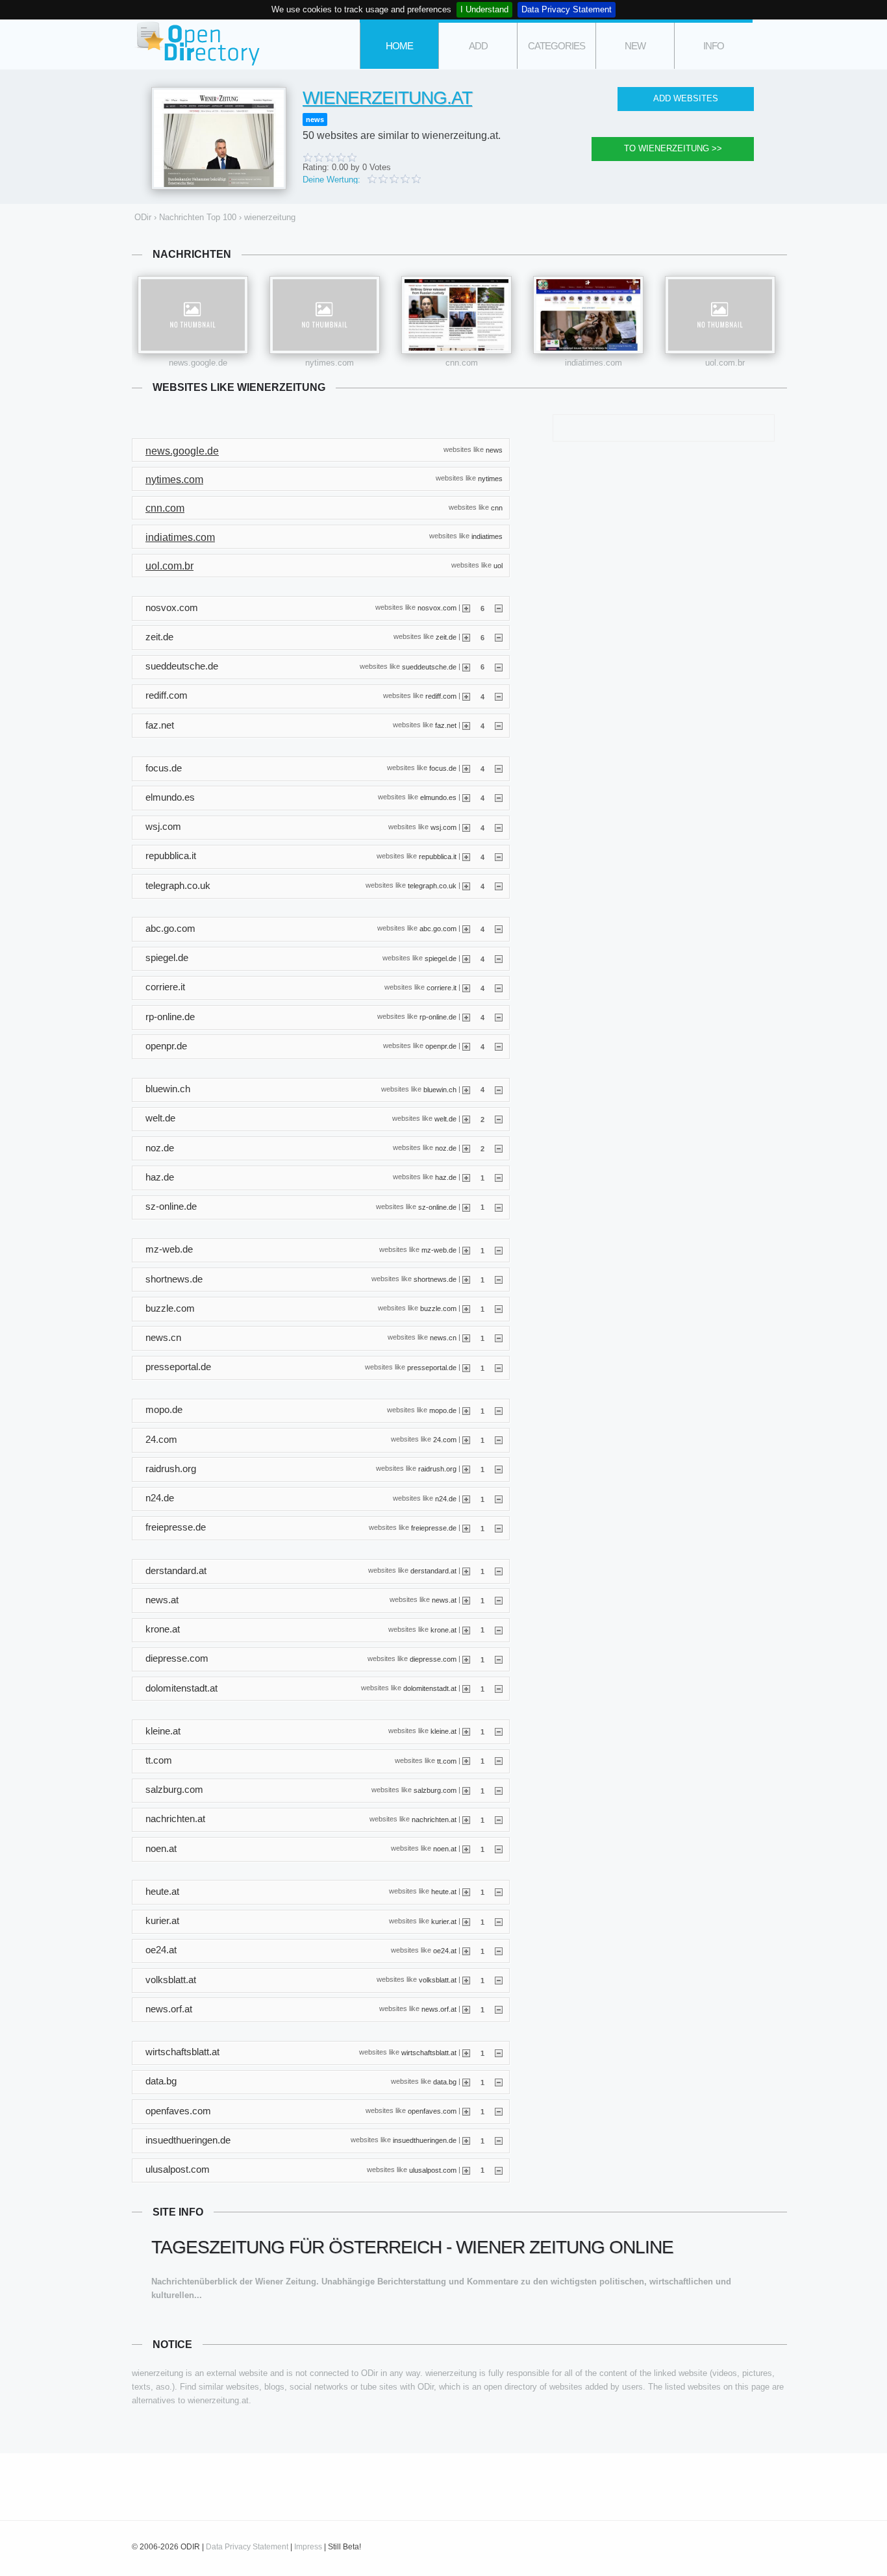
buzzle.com (438, 1308)
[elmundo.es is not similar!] (499, 797)
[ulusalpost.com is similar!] (466, 2170)
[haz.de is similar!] (466, 1177)
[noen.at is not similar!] (499, 1849)
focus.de (443, 768)
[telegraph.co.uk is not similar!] (499, 886)
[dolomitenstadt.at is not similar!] (499, 1688)
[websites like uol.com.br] (720, 315)
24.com (445, 1440)
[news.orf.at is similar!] (466, 2009)
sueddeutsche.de (429, 666)
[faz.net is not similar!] (499, 725)
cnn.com (462, 363)
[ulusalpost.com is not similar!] (499, 2170)
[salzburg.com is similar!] (466, 1790)
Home (399, 46)
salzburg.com (435, 1790)
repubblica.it (438, 857)
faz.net (446, 725)
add (478, 46)
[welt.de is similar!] (466, 1119)
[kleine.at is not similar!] (499, 1731)
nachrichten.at (434, 1819)
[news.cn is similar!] (466, 1338)
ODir (197, 44)
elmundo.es (438, 797)
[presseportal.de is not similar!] (499, 1368)
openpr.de (441, 1046)
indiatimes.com (593, 363)
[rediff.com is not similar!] (499, 696)
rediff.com (441, 695)
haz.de (446, 1177)
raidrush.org (437, 1469)
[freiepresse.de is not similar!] (499, 1528)
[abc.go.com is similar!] (466, 929)
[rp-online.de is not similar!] (499, 1017)
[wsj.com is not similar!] (499, 827)
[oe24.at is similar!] (466, 1951)
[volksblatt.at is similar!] (466, 1980)
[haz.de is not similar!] (499, 1177)
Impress (308, 2547)
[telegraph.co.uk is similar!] (466, 886)
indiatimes (487, 536)
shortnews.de (435, 1279)
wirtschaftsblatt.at (429, 2052)
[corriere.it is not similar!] (499, 988)
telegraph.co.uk (432, 886)
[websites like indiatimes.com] (588, 315)
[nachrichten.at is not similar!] (499, 1819)
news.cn (443, 1338)
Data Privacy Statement (567, 9)
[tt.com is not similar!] (499, 1760)
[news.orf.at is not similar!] (499, 2009)
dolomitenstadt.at (430, 1688)
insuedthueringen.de (425, 2140)
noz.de (446, 1148)
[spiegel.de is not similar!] (499, 958)
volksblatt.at (438, 1980)
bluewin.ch (440, 1089)
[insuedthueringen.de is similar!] (466, 2140)
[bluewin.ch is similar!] (466, 1089)
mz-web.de (439, 1249)
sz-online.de (437, 1207)
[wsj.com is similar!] (466, 827)
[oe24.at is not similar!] (499, 1951)
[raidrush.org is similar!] (466, 1469)
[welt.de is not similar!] (499, 1119)
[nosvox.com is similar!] (466, 608)
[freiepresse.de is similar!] (466, 1528)
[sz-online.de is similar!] (466, 1207)
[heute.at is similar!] (466, 1892)
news (315, 119)
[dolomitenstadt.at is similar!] (466, 1688)
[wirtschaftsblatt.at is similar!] (466, 2053)
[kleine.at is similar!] (466, 1731)
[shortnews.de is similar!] (466, 1279)
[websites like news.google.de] (193, 315)
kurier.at (444, 1921)
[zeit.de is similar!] (466, 637)
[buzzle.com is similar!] (466, 1308)
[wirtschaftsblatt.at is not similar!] (499, 2053)
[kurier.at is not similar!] (499, 1921)
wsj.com (443, 827)
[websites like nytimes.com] (325, 315)
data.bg (445, 2081)
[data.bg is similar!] (466, 2082)
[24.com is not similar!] (499, 1440)
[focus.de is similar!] (466, 768)
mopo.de (443, 1410)
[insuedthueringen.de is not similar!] (499, 2140)
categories (556, 46)
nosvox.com (437, 608)
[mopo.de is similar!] (466, 1410)
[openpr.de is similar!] (466, 1046)
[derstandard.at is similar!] (466, 1571)
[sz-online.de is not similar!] (499, 1207)
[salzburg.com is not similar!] (499, 1790)
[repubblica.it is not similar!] (499, 857)
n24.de (446, 1498)
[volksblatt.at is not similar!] (499, 1980)
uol (498, 565)
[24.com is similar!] (466, 1440)
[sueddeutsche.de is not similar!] (499, 666)
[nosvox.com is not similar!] (499, 608)
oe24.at (445, 1951)
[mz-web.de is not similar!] (499, 1250)
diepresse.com (433, 1658)
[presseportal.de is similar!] (466, 1368)
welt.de (445, 1118)
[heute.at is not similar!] (499, 1892)
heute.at (444, 1892)
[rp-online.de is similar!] (466, 1017)
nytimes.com (330, 363)
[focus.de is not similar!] (499, 768)
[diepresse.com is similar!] (466, 1659)
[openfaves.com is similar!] (466, 2111)
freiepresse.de (434, 1527)
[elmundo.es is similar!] (466, 797)
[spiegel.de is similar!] (466, 958)
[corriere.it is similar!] (466, 988)
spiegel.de (441, 958)
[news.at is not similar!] (499, 1600)
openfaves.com (432, 2111)
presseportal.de (432, 1367)
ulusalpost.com (433, 2170)
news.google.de (198, 363)
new (635, 46)
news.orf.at (439, 2009)
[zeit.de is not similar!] (499, 637)
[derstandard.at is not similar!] (499, 1571)
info (714, 46)
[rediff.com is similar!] (466, 696)
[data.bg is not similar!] (499, 2082)
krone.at (443, 1629)
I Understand (484, 9)
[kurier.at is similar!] (466, 1921)
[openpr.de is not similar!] (499, 1046)
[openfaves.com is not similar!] (499, 2111)
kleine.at (443, 1731)
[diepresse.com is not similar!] (499, 1659)
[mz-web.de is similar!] (466, 1250)
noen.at (445, 1849)
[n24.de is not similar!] (499, 1499)
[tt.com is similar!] (466, 1760)
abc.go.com (438, 929)
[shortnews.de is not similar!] (499, 1279)
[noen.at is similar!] (466, 1849)
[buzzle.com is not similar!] (499, 1308)
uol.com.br (725, 363)
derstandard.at (433, 1571)
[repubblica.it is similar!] (466, 857)
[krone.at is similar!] (466, 1629)
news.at (444, 1600)
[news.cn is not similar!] (499, 1338)
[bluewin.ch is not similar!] (499, 1089)
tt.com (447, 1760)
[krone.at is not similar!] (499, 1629)
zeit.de (446, 637)
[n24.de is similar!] (466, 1499)
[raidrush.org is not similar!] (499, 1469)
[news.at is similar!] (466, 1600)
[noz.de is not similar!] (499, 1148)
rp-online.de (438, 1017)
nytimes (490, 479)
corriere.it (442, 987)
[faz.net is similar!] (466, 725)
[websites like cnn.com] (456, 315)
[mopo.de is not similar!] (499, 1410)
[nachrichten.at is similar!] (466, 1819)
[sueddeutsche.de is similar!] (466, 666)
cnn (497, 507)
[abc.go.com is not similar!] (499, 929)
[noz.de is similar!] (466, 1148)
